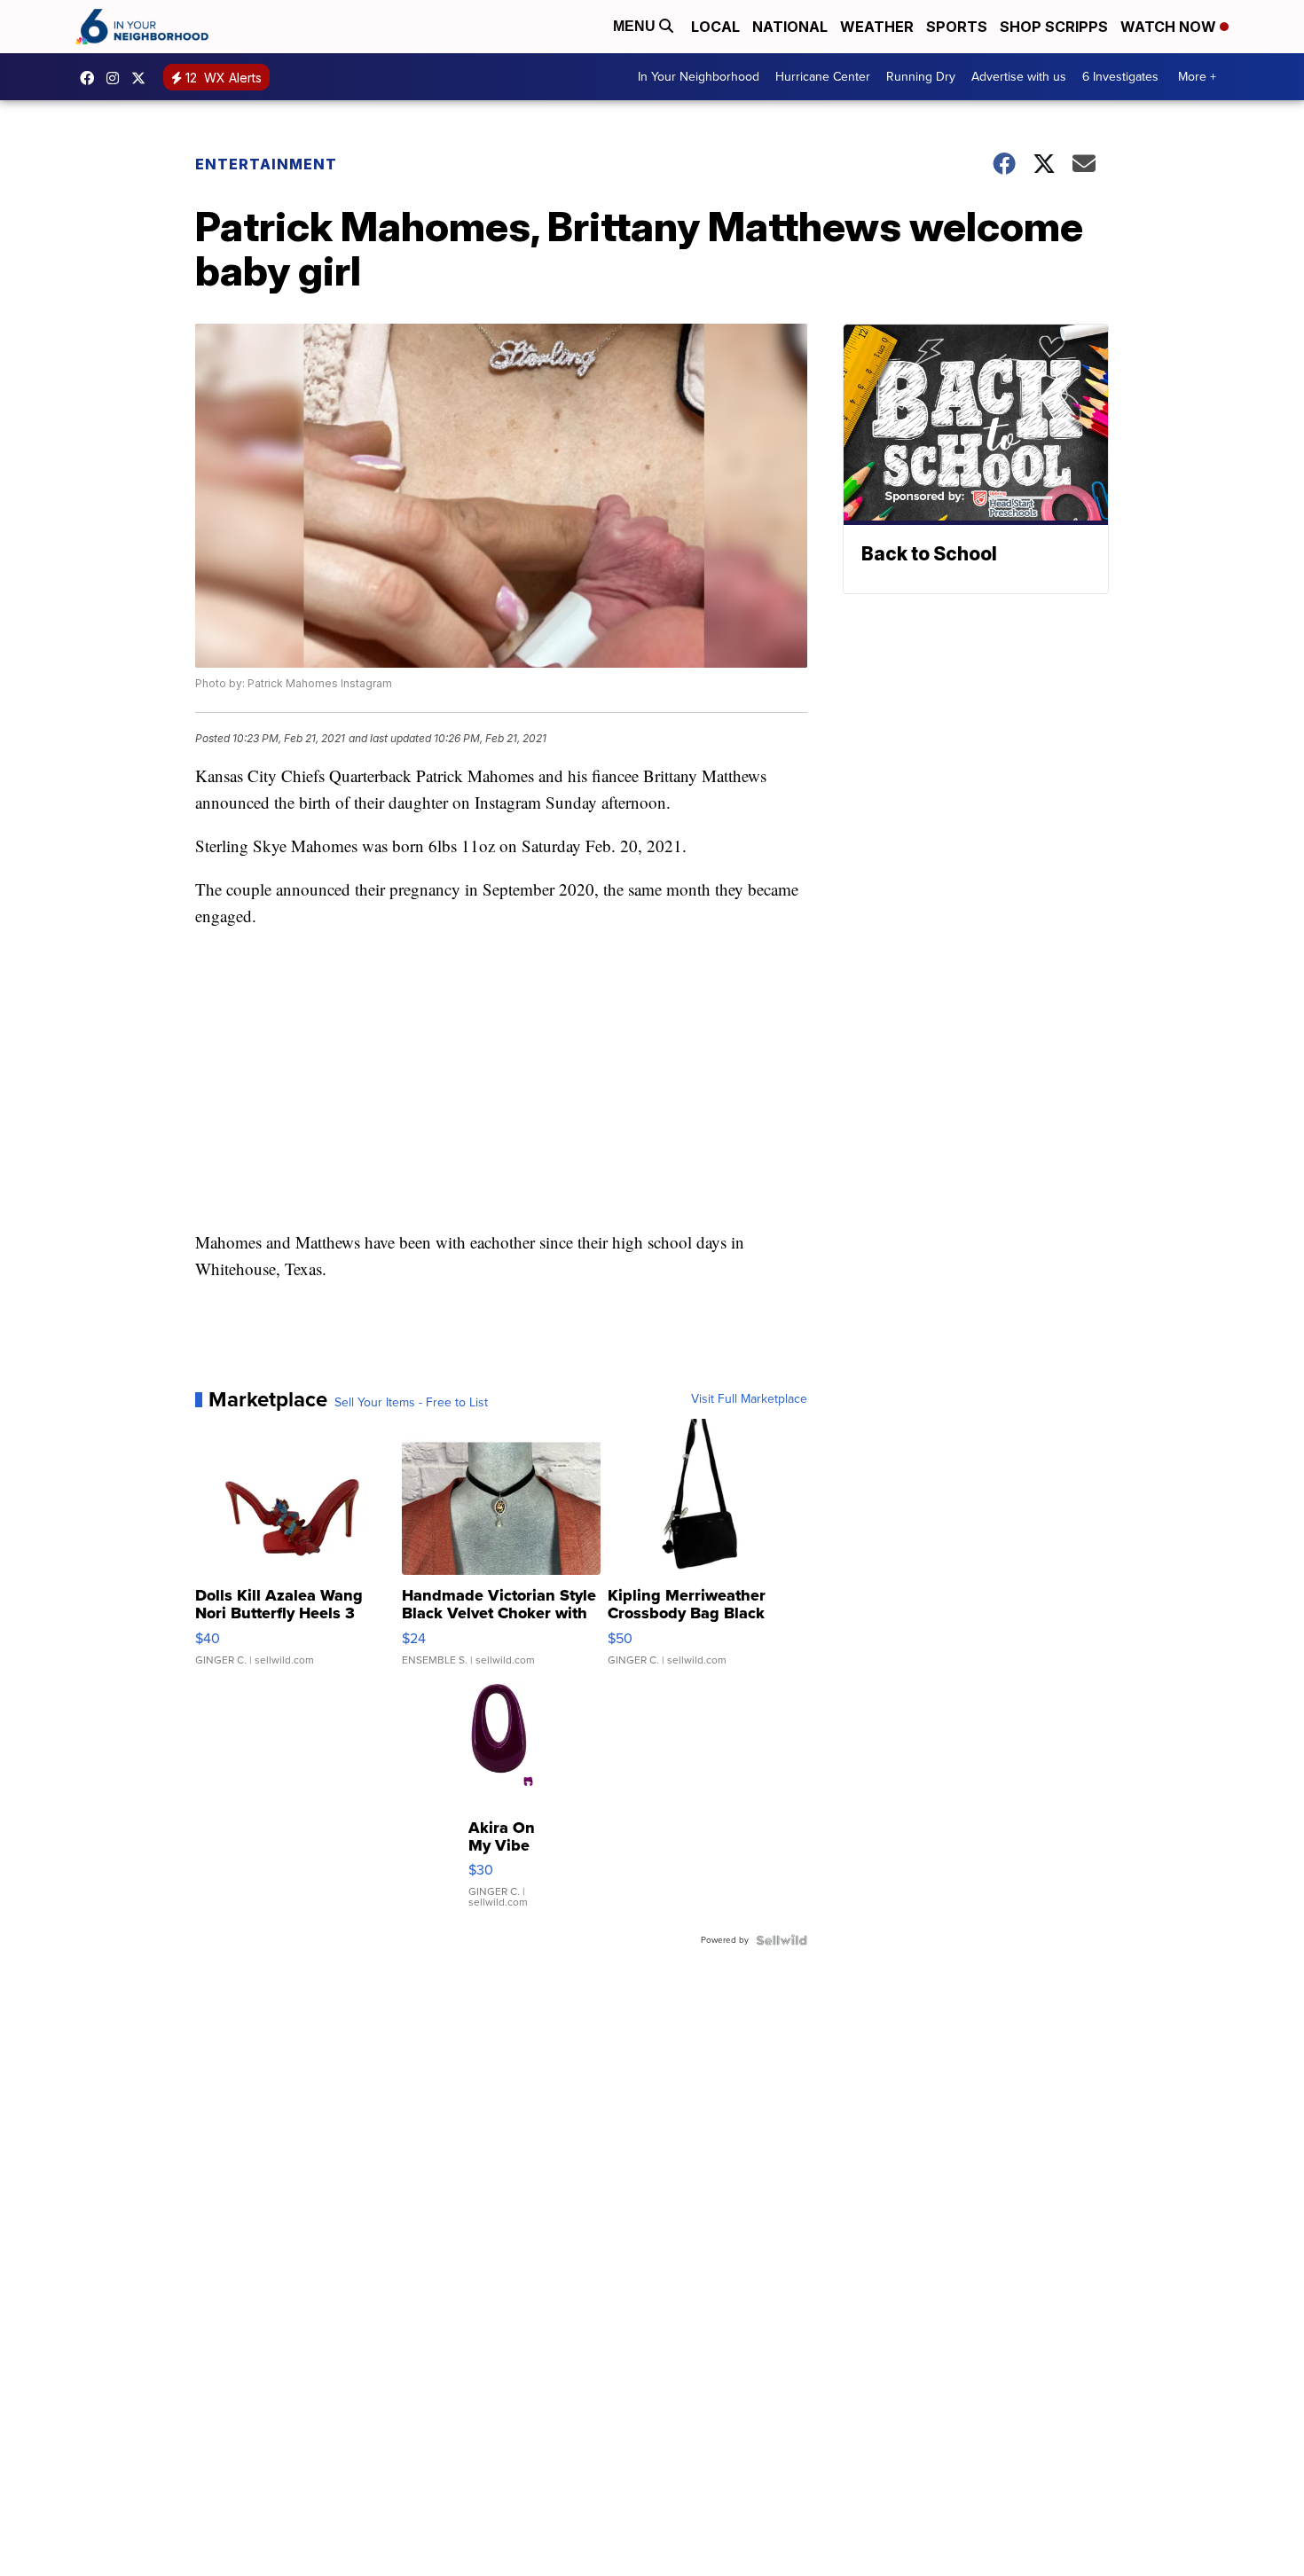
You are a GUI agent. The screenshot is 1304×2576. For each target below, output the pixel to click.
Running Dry (921, 77)
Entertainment (266, 164)
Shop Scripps (1054, 27)
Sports (957, 27)
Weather (877, 27)
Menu (636, 26)
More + (1197, 77)
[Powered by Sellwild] (782, 1940)
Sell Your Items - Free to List (411, 1403)
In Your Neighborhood (699, 77)
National (790, 27)
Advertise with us (1019, 77)
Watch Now (1170, 27)
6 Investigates (1120, 77)
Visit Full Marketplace (749, 1399)
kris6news (117, 78)
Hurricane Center (823, 77)
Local (715, 27)
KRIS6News (91, 78)
